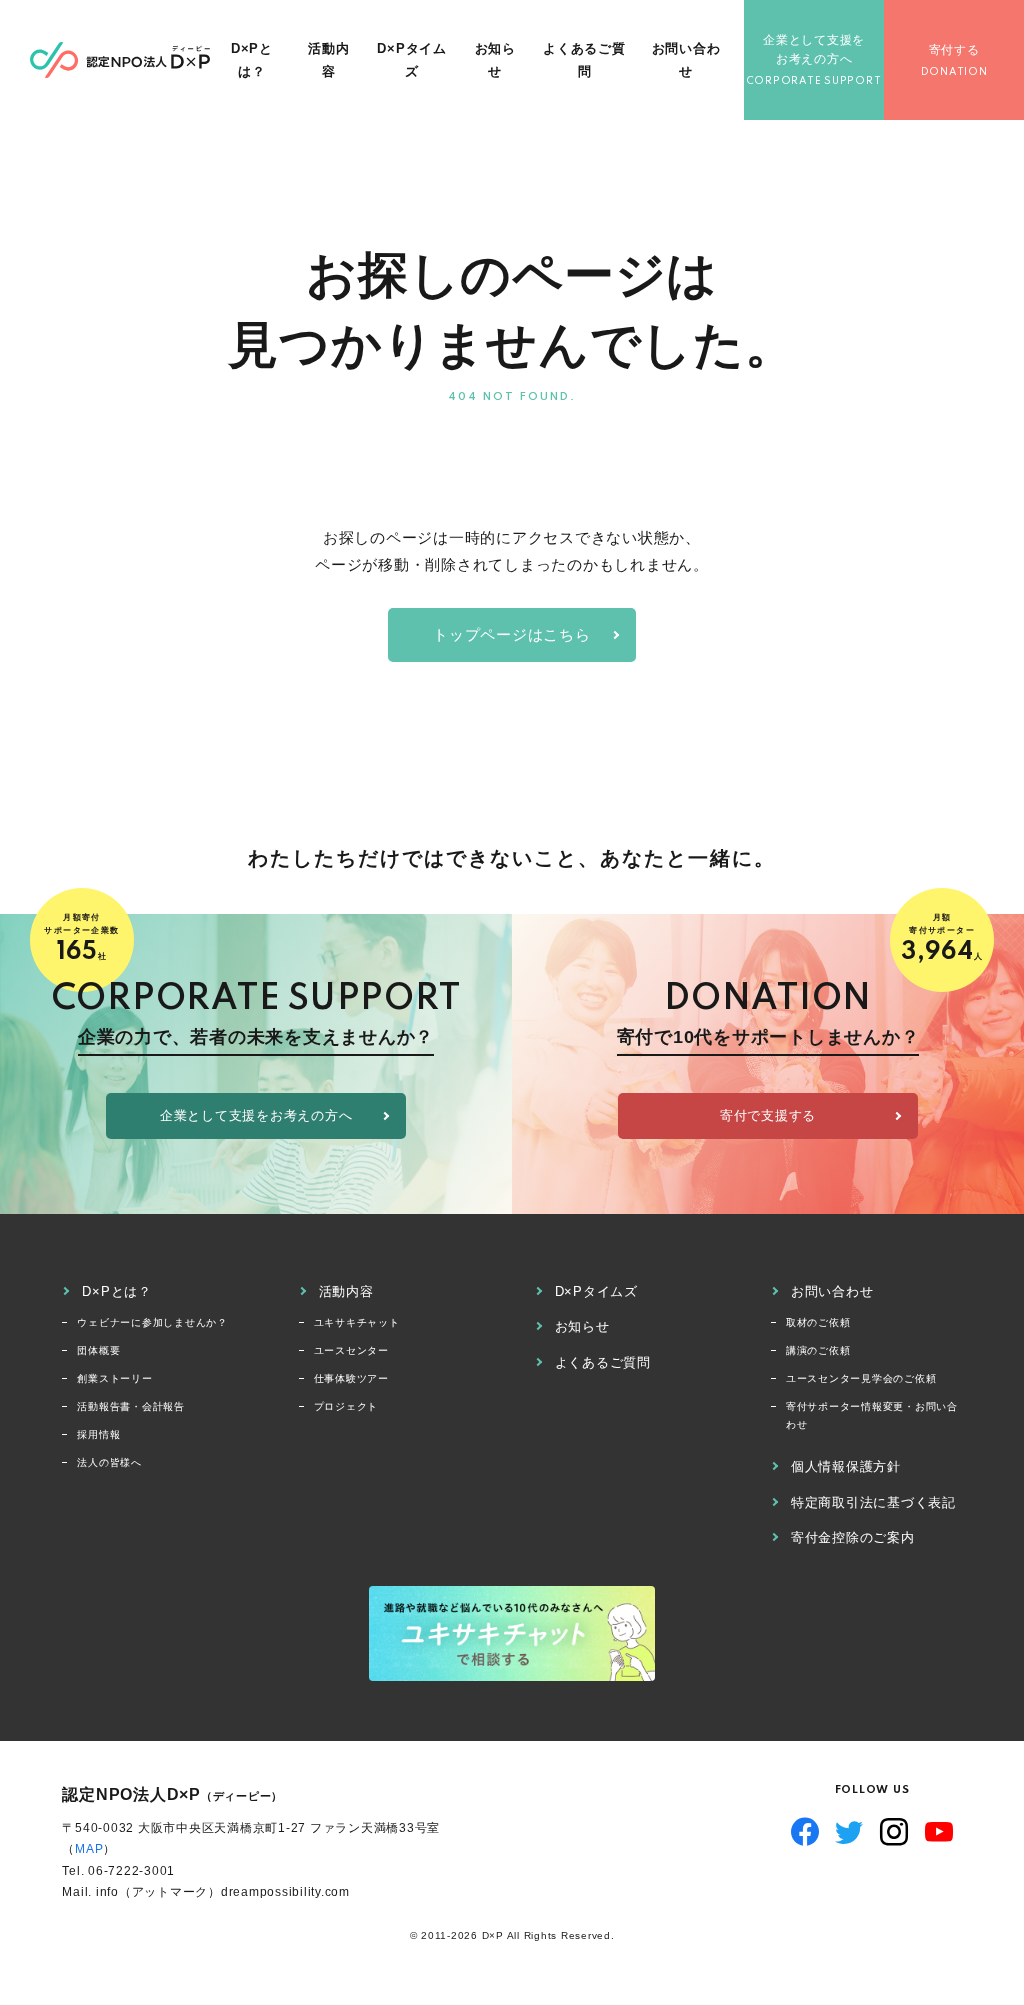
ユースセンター (351, 1350)
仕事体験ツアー (351, 1378)
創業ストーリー (114, 1378)
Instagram (894, 1832)
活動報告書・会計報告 (131, 1406)
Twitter (849, 1832)
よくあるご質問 (584, 60)
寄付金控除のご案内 (853, 1537)
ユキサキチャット (357, 1322)
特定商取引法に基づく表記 (873, 1502)
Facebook (805, 1832)
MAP (89, 1849)
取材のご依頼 (818, 1322)
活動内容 (328, 60)
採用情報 (98, 1434)
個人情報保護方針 (846, 1466)
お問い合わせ (686, 60)
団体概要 (98, 1350)
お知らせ (495, 60)
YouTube (939, 1832)
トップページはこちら (512, 634)
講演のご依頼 (818, 1350)
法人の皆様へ (109, 1462)
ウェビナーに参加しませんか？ (152, 1322)
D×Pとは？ (252, 60)
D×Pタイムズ (412, 60)
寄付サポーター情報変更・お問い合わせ (872, 1415)
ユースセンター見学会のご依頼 (861, 1378)
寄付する (954, 50)
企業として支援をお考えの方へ (814, 49)
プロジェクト (346, 1406)
